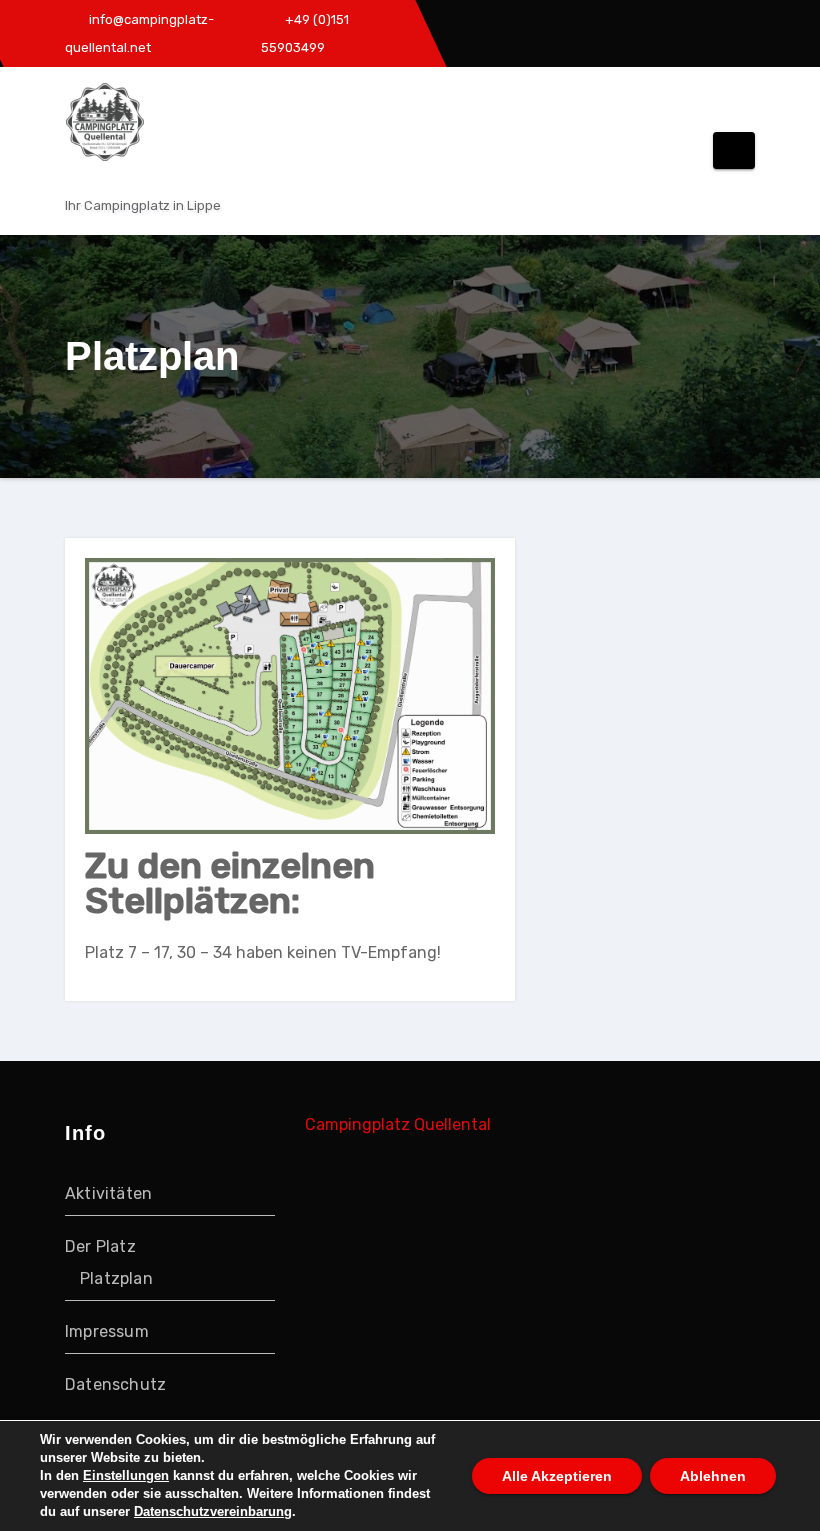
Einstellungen (126, 1475)
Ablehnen (713, 1476)
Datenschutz (115, 1384)
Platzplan (116, 1278)
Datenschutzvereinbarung (213, 1511)
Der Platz (100, 1246)
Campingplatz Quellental (398, 1124)
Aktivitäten (108, 1193)
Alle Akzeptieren (557, 1476)
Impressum (107, 1331)
